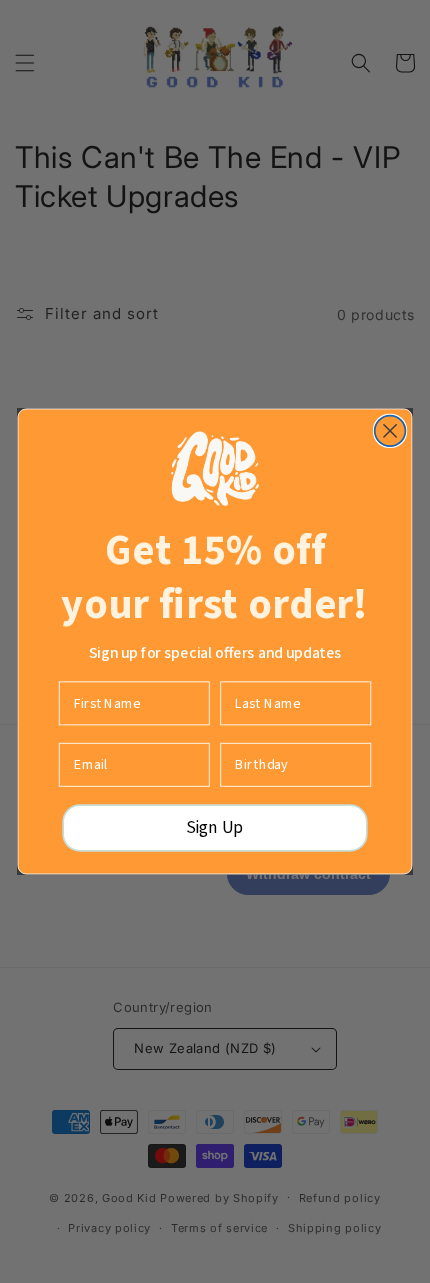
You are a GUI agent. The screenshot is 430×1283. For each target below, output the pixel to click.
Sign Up (214, 828)
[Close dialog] (390, 431)
